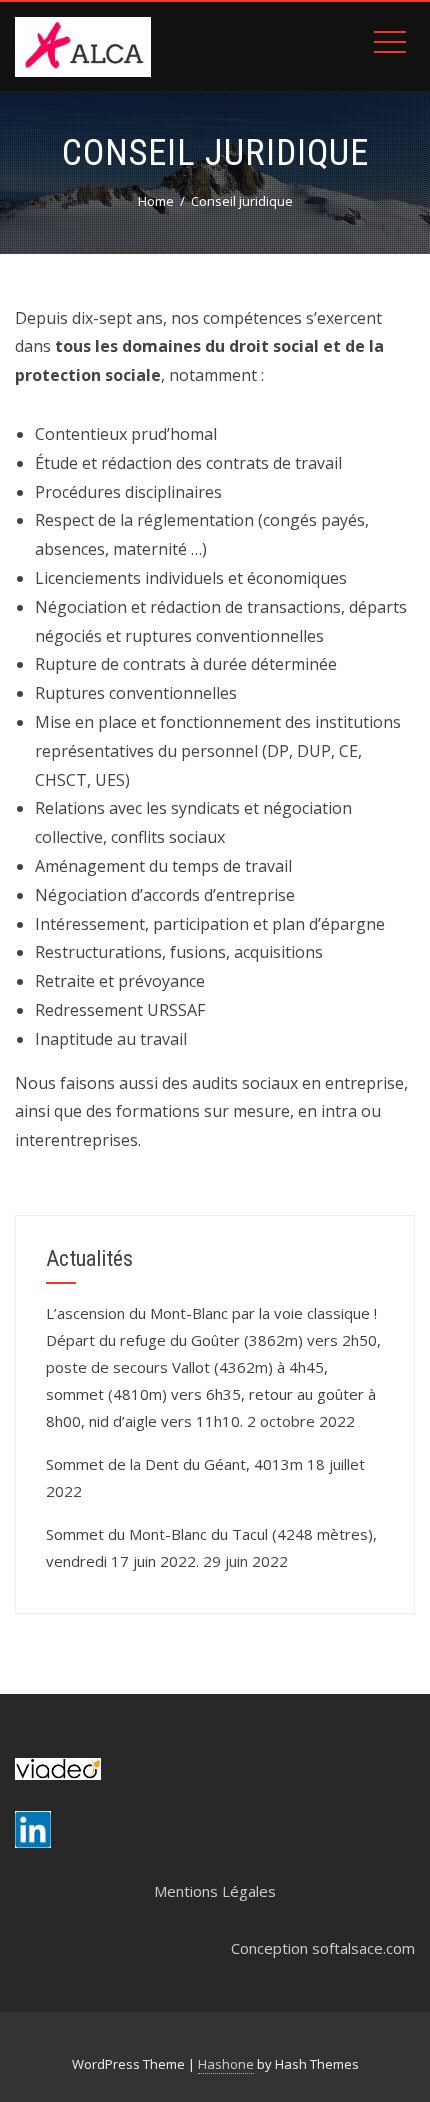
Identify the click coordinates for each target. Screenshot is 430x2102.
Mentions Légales (215, 1891)
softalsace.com (363, 1948)
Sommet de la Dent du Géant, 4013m (174, 1464)
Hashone (226, 2064)
